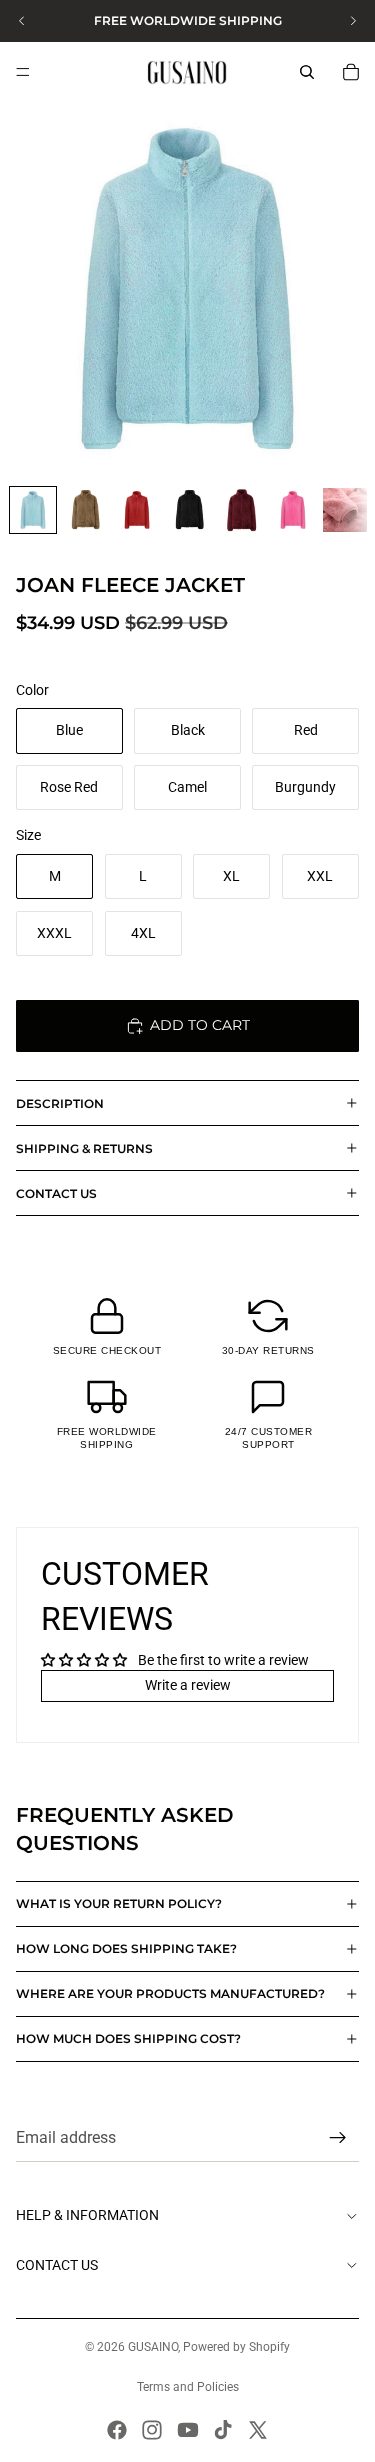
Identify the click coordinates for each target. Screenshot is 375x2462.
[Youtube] (188, 2430)
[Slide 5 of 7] (241, 510)
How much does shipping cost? (128, 2038)
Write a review (188, 1685)
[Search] (307, 72)
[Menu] (23, 72)
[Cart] (351, 72)
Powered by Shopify (236, 2347)
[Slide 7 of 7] (345, 510)
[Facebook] (117, 2430)
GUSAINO (153, 2347)
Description (60, 1103)
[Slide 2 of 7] (85, 510)
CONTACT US (56, 1193)
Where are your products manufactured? (170, 1993)
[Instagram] (152, 2430)
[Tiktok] (223, 2430)
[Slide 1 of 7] (33, 510)
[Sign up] (338, 2139)
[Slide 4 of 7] (189, 510)
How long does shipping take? (126, 1948)
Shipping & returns (84, 1148)
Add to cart (200, 1025)
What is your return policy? (119, 1903)
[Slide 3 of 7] (137, 510)
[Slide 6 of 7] (293, 510)
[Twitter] (258, 2430)
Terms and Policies (188, 2387)
